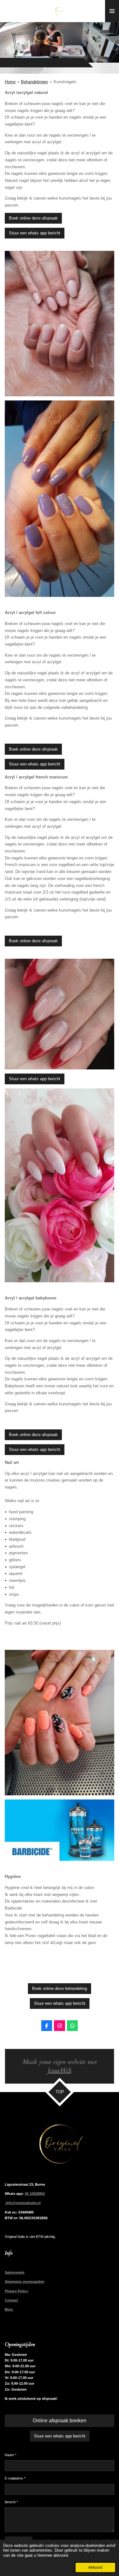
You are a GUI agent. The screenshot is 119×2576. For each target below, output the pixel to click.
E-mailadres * (15, 2478)
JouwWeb (60, 2071)
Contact (11, 2300)
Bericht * (11, 2502)
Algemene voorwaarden (25, 2282)
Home (10, 82)
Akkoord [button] (95, 2567)
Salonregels (15, 2272)
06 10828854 (35, 2194)
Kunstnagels (65, 82)
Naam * (10, 2455)
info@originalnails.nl (23, 2203)
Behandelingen (34, 82)
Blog (9, 2309)
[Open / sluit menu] (112, 11)
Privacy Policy (17, 2291)
